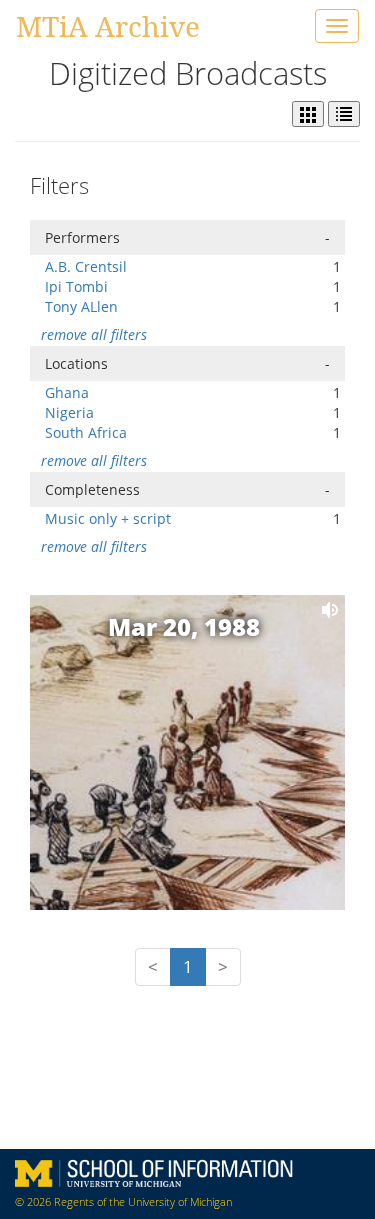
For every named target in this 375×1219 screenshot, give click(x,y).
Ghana (67, 392)
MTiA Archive (108, 26)
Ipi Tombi (76, 286)
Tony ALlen (81, 306)
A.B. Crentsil (86, 266)
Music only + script (108, 518)
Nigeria (69, 412)
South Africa (86, 432)
